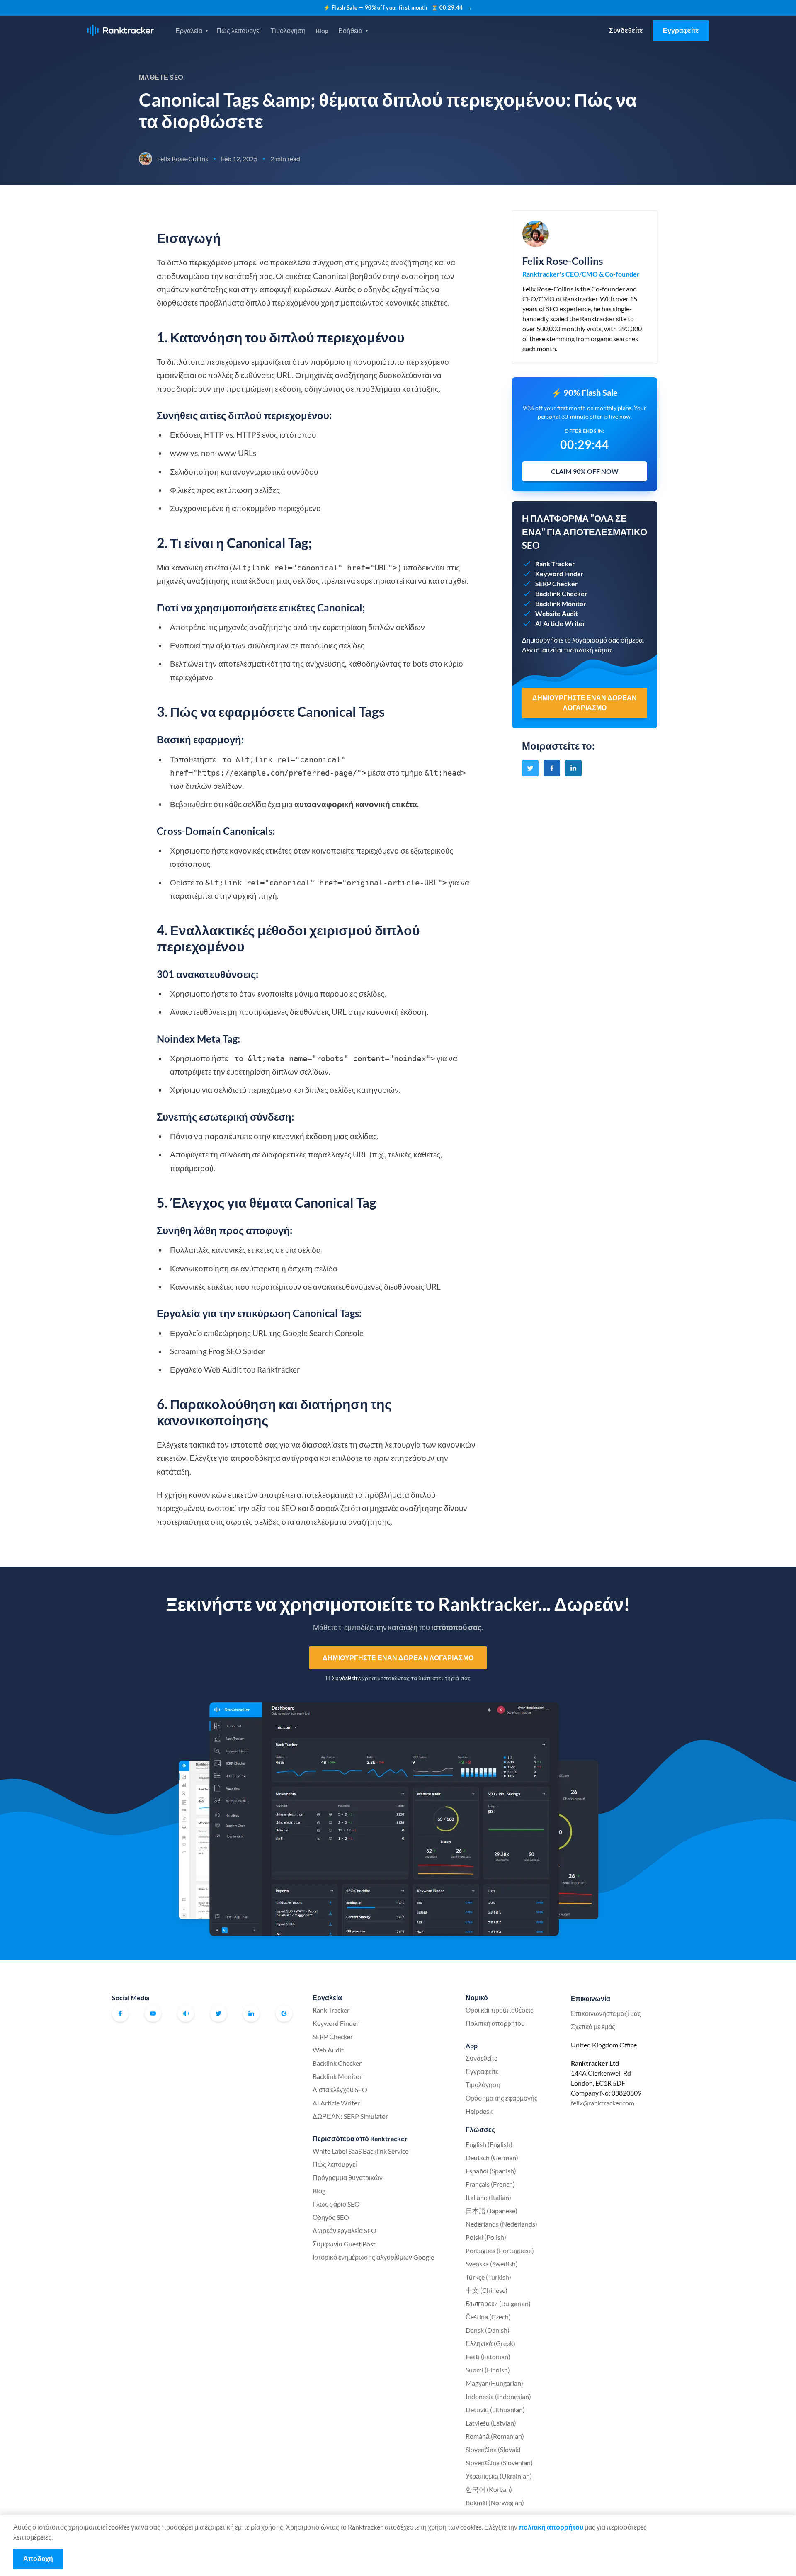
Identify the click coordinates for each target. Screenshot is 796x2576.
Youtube (153, 2013)
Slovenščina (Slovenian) (499, 2463)
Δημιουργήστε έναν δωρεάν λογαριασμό (398, 1658)
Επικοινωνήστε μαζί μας (606, 2013)
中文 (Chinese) (487, 2290)
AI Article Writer (336, 2103)
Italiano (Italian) (488, 2197)
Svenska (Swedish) (492, 2264)
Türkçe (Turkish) (488, 2277)
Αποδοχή (38, 2558)
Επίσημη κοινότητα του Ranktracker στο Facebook (186, 2013)
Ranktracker (120, 30)
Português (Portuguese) (500, 2250)
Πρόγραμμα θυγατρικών (348, 2177)
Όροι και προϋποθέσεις (500, 2010)
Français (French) (490, 2184)
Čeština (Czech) (488, 2317)
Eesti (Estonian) (488, 2356)
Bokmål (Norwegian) (495, 2502)
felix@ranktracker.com (603, 2103)
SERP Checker (333, 2036)
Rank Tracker (331, 2010)
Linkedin (251, 2013)
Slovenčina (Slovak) (493, 2449)
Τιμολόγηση (288, 30)
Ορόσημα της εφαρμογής (502, 2098)
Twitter (218, 2013)
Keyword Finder (336, 2023)
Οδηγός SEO (331, 2217)
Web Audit (328, 2050)
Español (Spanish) (491, 2171)
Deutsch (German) (492, 2158)
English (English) (489, 2144)
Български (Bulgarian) (498, 2303)
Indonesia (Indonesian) (498, 2396)
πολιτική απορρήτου (551, 2527)
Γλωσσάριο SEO (336, 2204)
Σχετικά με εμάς (593, 2027)
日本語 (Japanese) (491, 2211)
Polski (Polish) (486, 2237)
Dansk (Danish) (488, 2330)
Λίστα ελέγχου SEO (340, 2090)
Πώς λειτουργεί (239, 30)
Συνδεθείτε (626, 30)
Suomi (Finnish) (488, 2370)
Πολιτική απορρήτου (495, 2023)
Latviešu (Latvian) (491, 2423)
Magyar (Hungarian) (494, 2383)
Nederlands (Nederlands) (501, 2224)
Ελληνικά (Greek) (490, 2343)
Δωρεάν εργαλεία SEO (345, 2230)
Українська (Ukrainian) (499, 2476)
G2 (284, 2013)
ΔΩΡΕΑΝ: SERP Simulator (350, 2116)
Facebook (120, 2013)
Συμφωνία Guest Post (344, 2244)
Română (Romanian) (495, 2436)
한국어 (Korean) (489, 2489)
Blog (322, 30)
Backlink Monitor (337, 2076)
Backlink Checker (337, 2063)
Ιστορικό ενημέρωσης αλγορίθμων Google (373, 2257)
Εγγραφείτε (681, 30)
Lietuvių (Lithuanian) (495, 2410)
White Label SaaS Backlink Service (360, 2151)
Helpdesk (479, 2111)
